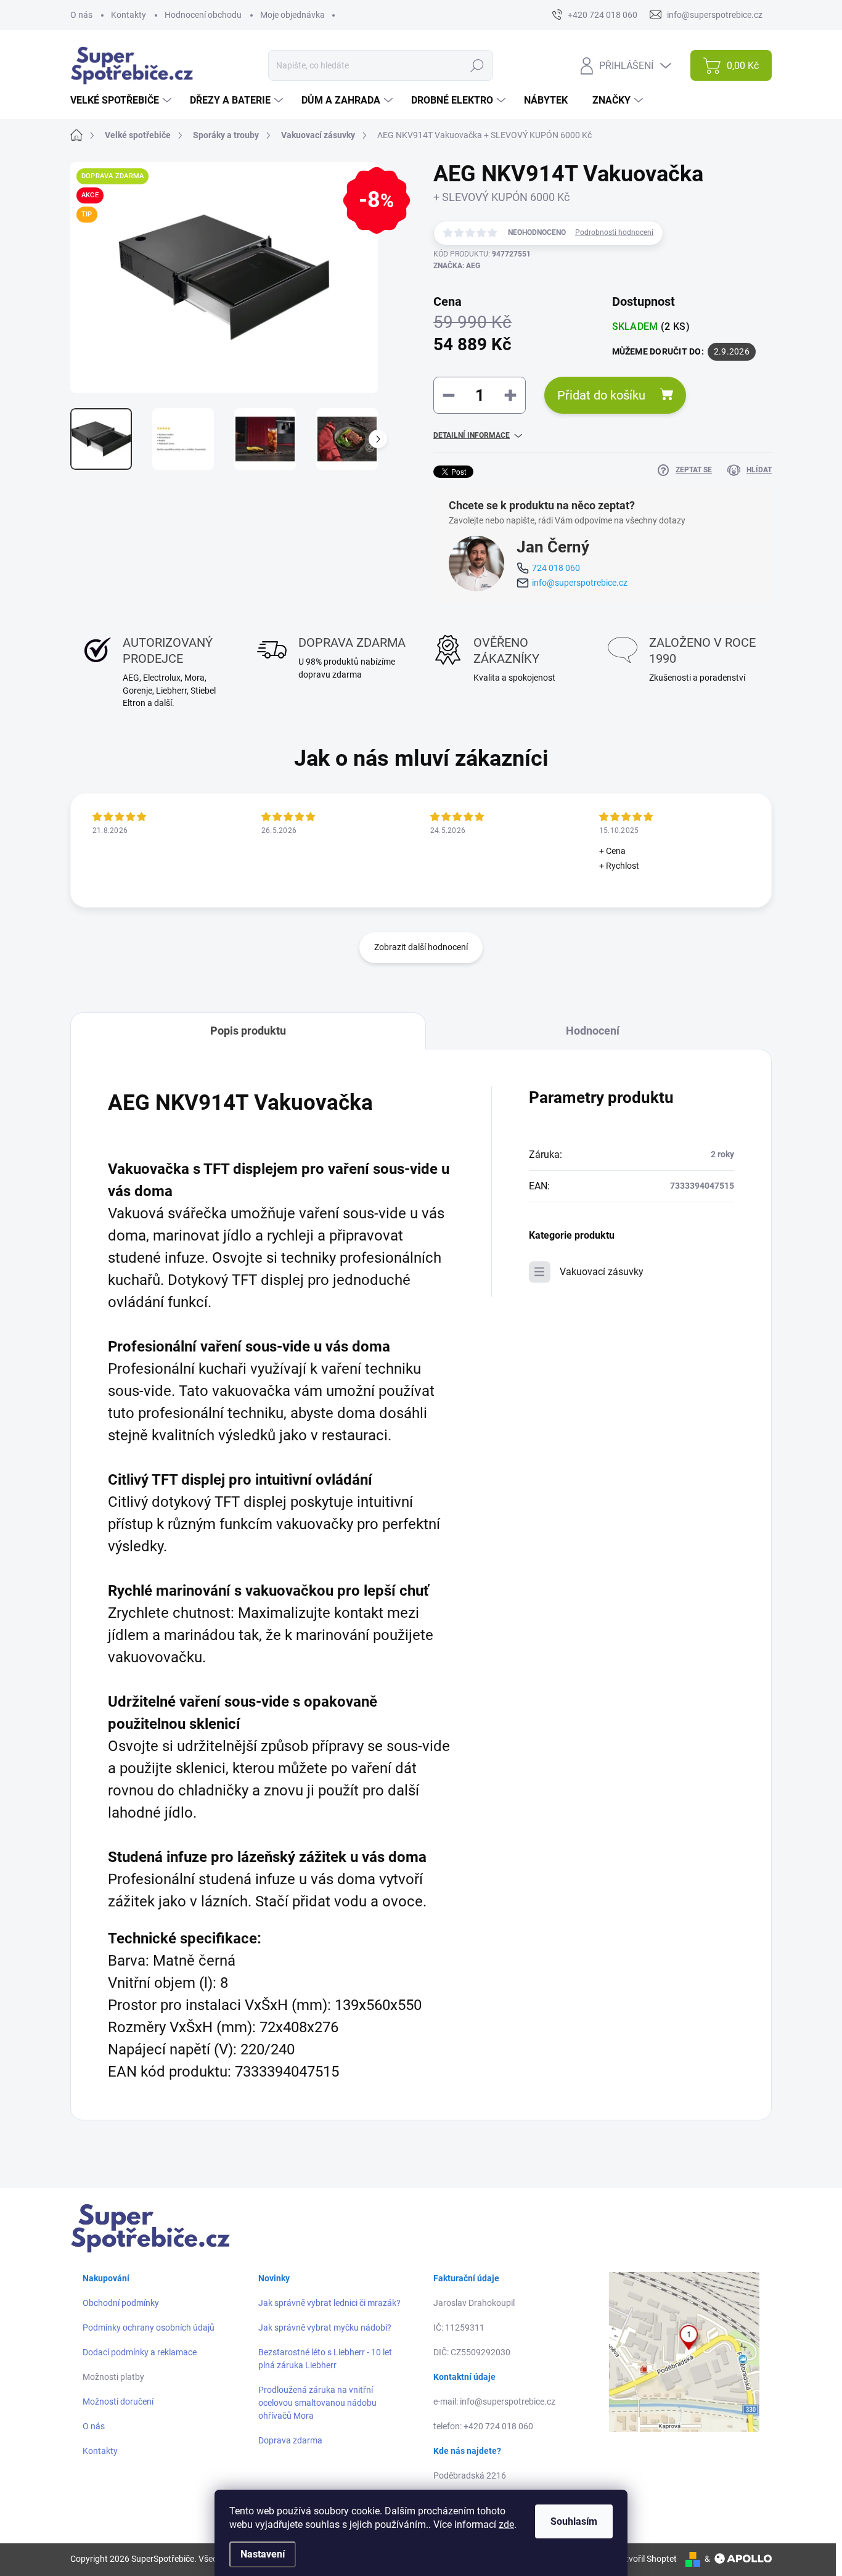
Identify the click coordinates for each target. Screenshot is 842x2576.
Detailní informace (472, 435)
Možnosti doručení (118, 2402)
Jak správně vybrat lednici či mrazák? (329, 2303)
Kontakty (129, 15)
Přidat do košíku (601, 395)
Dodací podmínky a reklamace (140, 2352)
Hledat (477, 65)
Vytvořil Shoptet (646, 2559)
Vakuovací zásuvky (602, 1272)
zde (506, 2525)
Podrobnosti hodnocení (614, 232)
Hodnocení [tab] (593, 1031)
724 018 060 (556, 568)
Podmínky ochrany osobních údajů (149, 2328)
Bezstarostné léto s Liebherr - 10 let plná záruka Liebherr (325, 2359)
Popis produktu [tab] (248, 1031)
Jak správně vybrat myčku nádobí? (325, 2328)
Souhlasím (574, 2521)
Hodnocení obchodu (203, 15)
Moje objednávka (292, 15)
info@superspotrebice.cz (580, 583)
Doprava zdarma (290, 2440)
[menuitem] (122, 100)
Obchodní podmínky (121, 2303)
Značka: (457, 266)
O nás (81, 15)
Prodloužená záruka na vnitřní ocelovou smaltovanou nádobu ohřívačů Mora (317, 2403)
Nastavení (263, 2554)
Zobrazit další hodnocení (421, 947)
